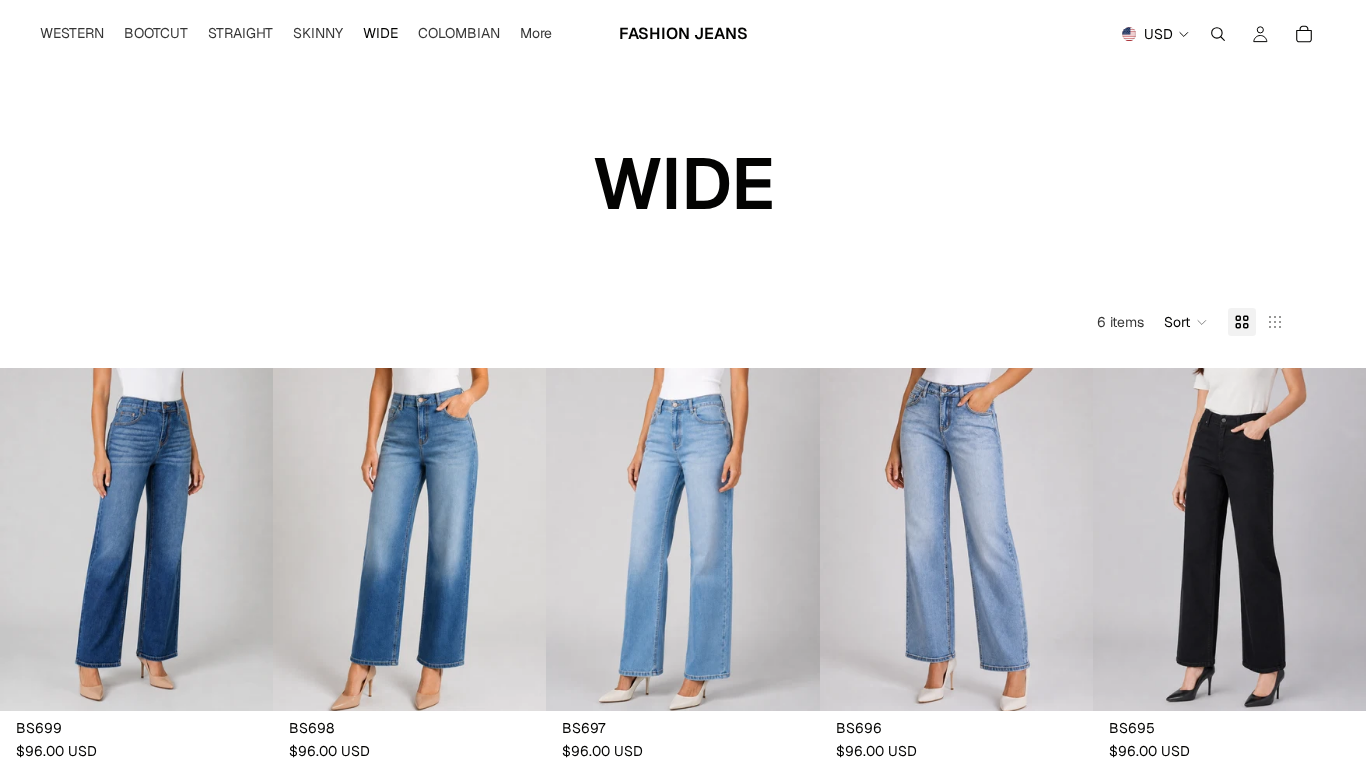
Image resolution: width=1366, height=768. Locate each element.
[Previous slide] (30, 540)
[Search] (1218, 34)
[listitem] (536, 34)
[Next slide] (243, 540)
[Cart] (1304, 34)
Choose (259, 679)
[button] (1186, 322)
